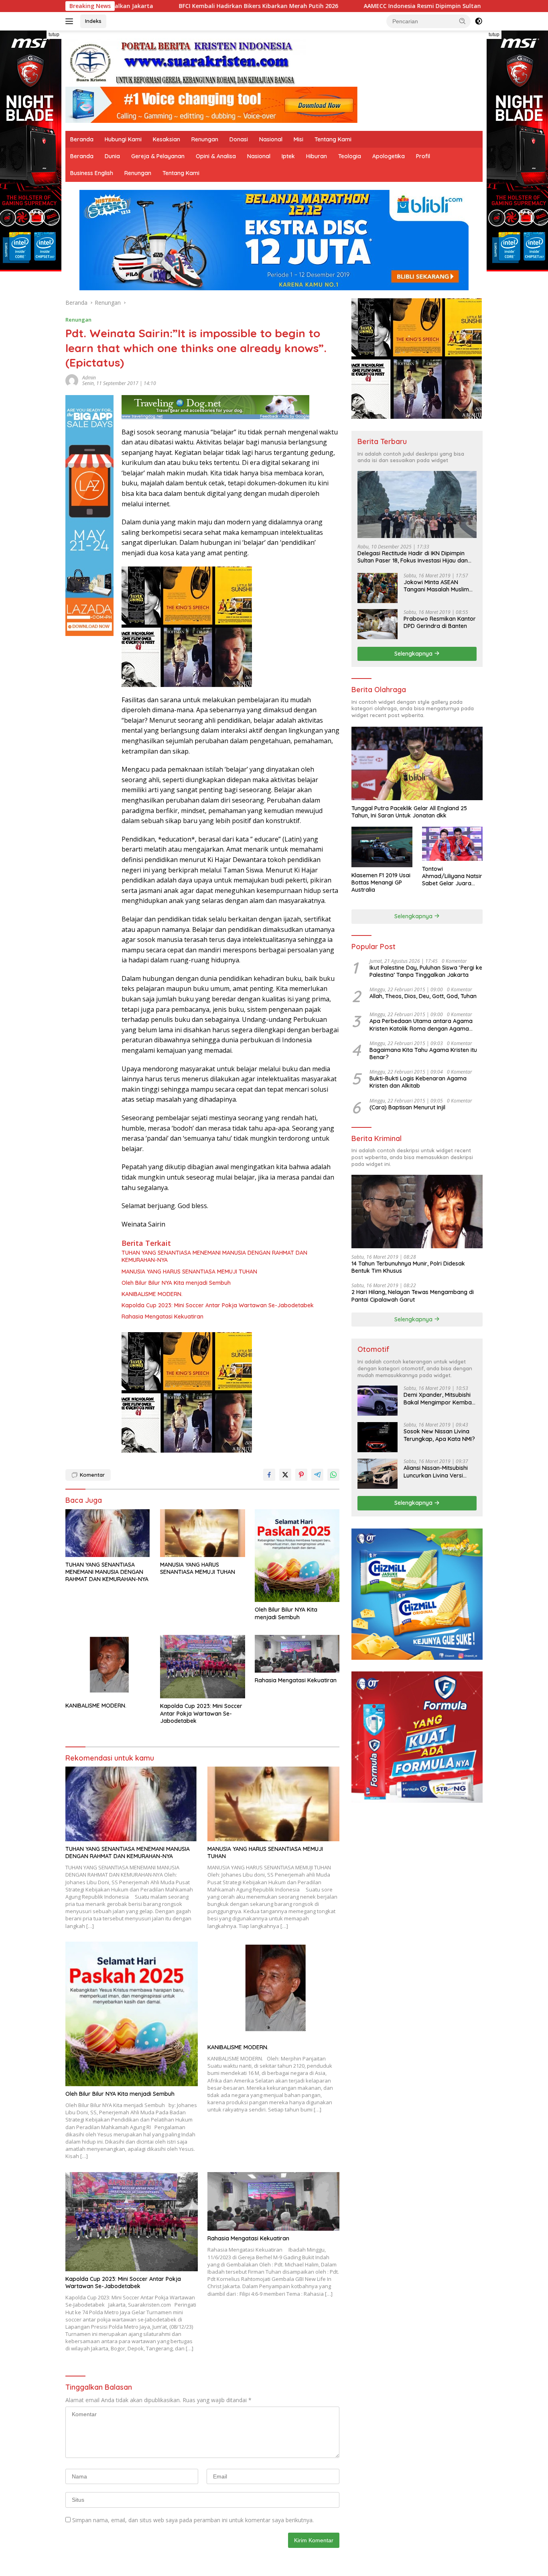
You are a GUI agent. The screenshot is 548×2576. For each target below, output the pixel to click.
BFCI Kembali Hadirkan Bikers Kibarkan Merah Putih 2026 (133, 6)
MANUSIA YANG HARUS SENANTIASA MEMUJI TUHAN (189, 1272)
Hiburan (317, 156)
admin (89, 378)
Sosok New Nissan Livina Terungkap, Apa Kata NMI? (439, 1435)
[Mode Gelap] (479, 21)
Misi (298, 139)
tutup (54, 35)
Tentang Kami (333, 139)
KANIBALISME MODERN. (152, 1294)
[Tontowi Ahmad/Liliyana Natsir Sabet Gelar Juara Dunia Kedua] (452, 844)
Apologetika (389, 156)
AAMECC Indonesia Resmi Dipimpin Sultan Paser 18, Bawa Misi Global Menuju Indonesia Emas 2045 (376, 6)
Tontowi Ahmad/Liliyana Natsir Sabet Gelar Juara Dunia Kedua (452, 876)
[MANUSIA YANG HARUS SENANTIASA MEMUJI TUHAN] (203, 1533)
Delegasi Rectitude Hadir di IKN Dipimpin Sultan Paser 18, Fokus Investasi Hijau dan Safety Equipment (413, 557)
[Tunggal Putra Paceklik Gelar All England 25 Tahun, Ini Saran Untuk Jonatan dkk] (417, 763)
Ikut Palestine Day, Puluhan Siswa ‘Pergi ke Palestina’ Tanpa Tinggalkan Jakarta (426, 971)
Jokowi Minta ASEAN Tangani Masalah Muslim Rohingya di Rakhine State (439, 585)
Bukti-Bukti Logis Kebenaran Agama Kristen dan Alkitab (418, 1082)
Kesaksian (166, 139)
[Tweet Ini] (285, 1475)
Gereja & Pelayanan (158, 156)
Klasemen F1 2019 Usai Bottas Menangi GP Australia (381, 882)
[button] (463, 21)
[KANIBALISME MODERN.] (108, 1666)
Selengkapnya (414, 653)
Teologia (350, 156)
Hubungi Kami (123, 139)
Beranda (82, 139)
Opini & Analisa (216, 156)
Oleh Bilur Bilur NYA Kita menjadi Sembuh (176, 1283)
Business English (92, 173)
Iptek (288, 156)
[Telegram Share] (317, 1475)
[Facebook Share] (269, 1475)
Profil (423, 156)
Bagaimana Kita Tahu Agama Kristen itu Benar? (423, 1053)
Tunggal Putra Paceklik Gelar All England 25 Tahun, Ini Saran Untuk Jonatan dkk (409, 811)
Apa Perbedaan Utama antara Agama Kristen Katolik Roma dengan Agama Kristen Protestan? (421, 1025)
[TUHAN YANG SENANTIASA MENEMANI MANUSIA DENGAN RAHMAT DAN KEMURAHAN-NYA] (108, 1533)
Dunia (112, 156)
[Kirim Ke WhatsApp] (333, 1475)
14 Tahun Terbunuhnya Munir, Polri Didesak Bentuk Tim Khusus (408, 1267)
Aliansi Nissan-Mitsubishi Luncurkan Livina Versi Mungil (436, 1471)
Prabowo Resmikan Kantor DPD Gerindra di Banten (440, 622)
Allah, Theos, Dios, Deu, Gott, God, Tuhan (423, 996)
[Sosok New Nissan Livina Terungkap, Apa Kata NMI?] (378, 1437)
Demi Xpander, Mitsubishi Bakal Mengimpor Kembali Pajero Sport (439, 1398)
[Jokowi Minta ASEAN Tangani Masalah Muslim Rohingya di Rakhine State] (378, 588)
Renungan (205, 139)
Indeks (93, 21)
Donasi (239, 139)
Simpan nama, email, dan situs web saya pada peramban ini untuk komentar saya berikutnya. (193, 2520)
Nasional (271, 139)
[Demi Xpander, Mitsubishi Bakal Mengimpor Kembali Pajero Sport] (378, 1401)
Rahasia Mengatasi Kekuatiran (162, 1317)
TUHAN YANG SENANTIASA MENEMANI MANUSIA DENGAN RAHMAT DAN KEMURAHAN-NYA (214, 1256)
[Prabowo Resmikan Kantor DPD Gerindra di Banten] (378, 624)
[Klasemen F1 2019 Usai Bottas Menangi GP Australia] (382, 847)
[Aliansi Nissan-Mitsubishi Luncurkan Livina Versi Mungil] (378, 1474)
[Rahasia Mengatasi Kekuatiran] (297, 1654)
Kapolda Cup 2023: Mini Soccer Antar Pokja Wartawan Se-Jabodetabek (218, 1305)
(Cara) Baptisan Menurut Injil (407, 1107)
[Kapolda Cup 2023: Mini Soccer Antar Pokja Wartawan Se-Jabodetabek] (203, 1667)
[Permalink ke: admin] (72, 380)
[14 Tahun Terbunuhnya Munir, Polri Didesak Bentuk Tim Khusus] (417, 1211)
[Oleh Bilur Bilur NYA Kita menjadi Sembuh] (297, 1556)
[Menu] (71, 21)
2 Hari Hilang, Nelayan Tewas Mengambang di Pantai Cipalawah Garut (413, 1296)
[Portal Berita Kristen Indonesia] (186, 62)
